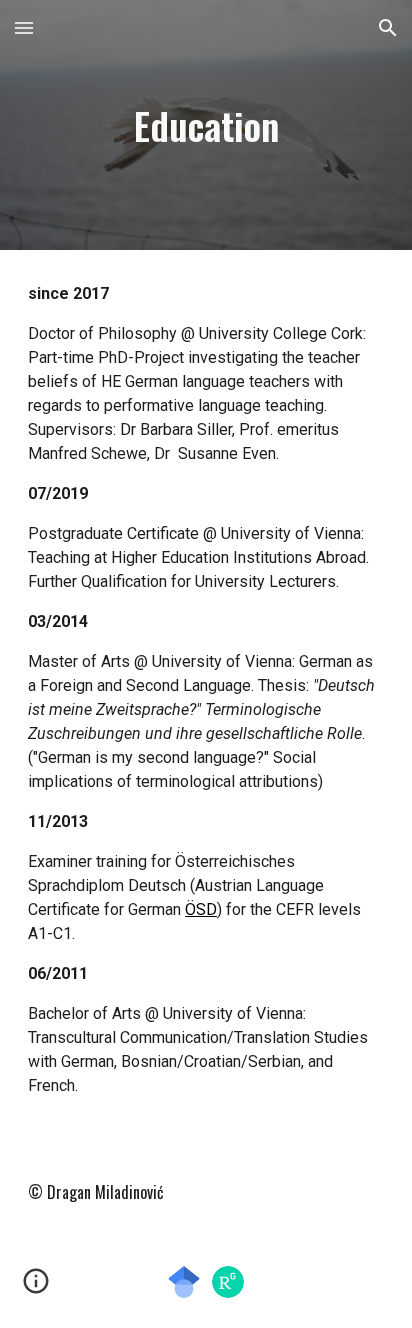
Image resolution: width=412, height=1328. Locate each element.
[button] (24, 27)
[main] (206, 125)
